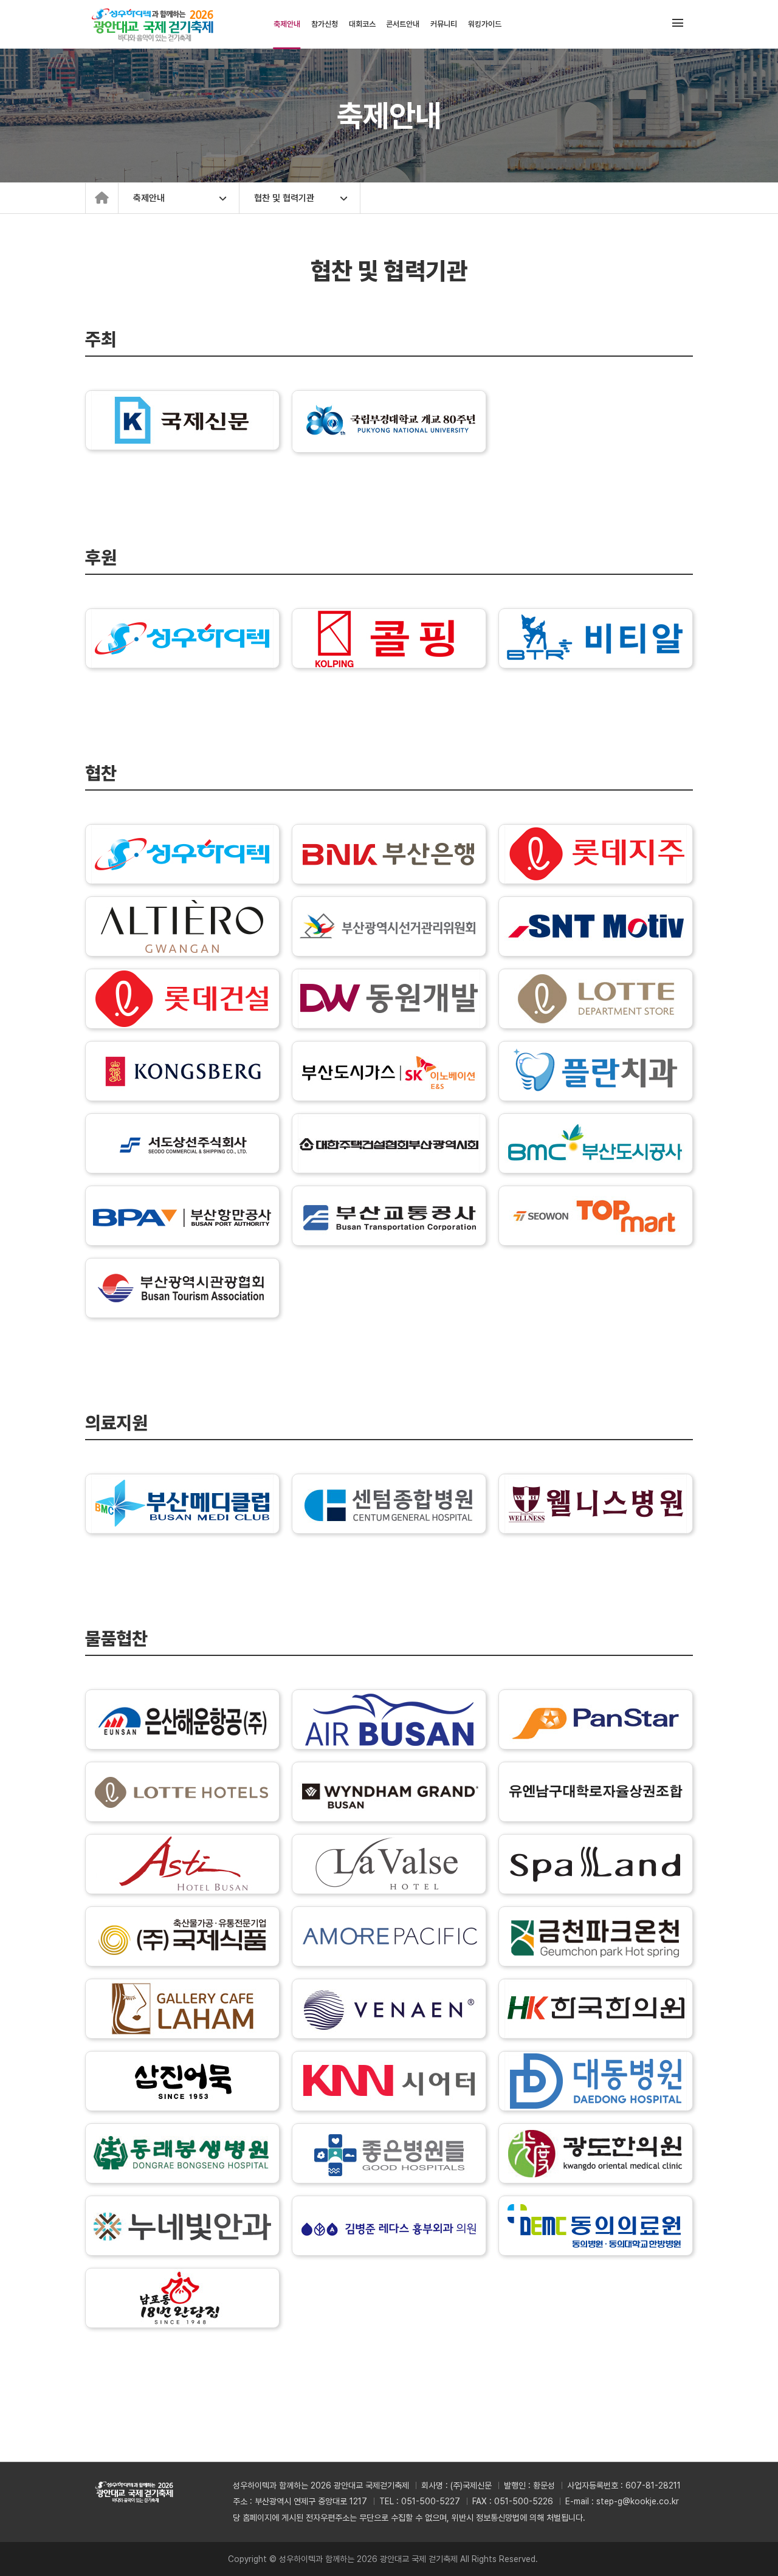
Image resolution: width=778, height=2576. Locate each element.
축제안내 (287, 24)
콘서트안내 (403, 24)
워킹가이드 (485, 24)
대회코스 (362, 24)
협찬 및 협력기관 (284, 198)
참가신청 (325, 24)
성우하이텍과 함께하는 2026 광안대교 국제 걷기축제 (157, 24)
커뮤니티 (444, 24)
